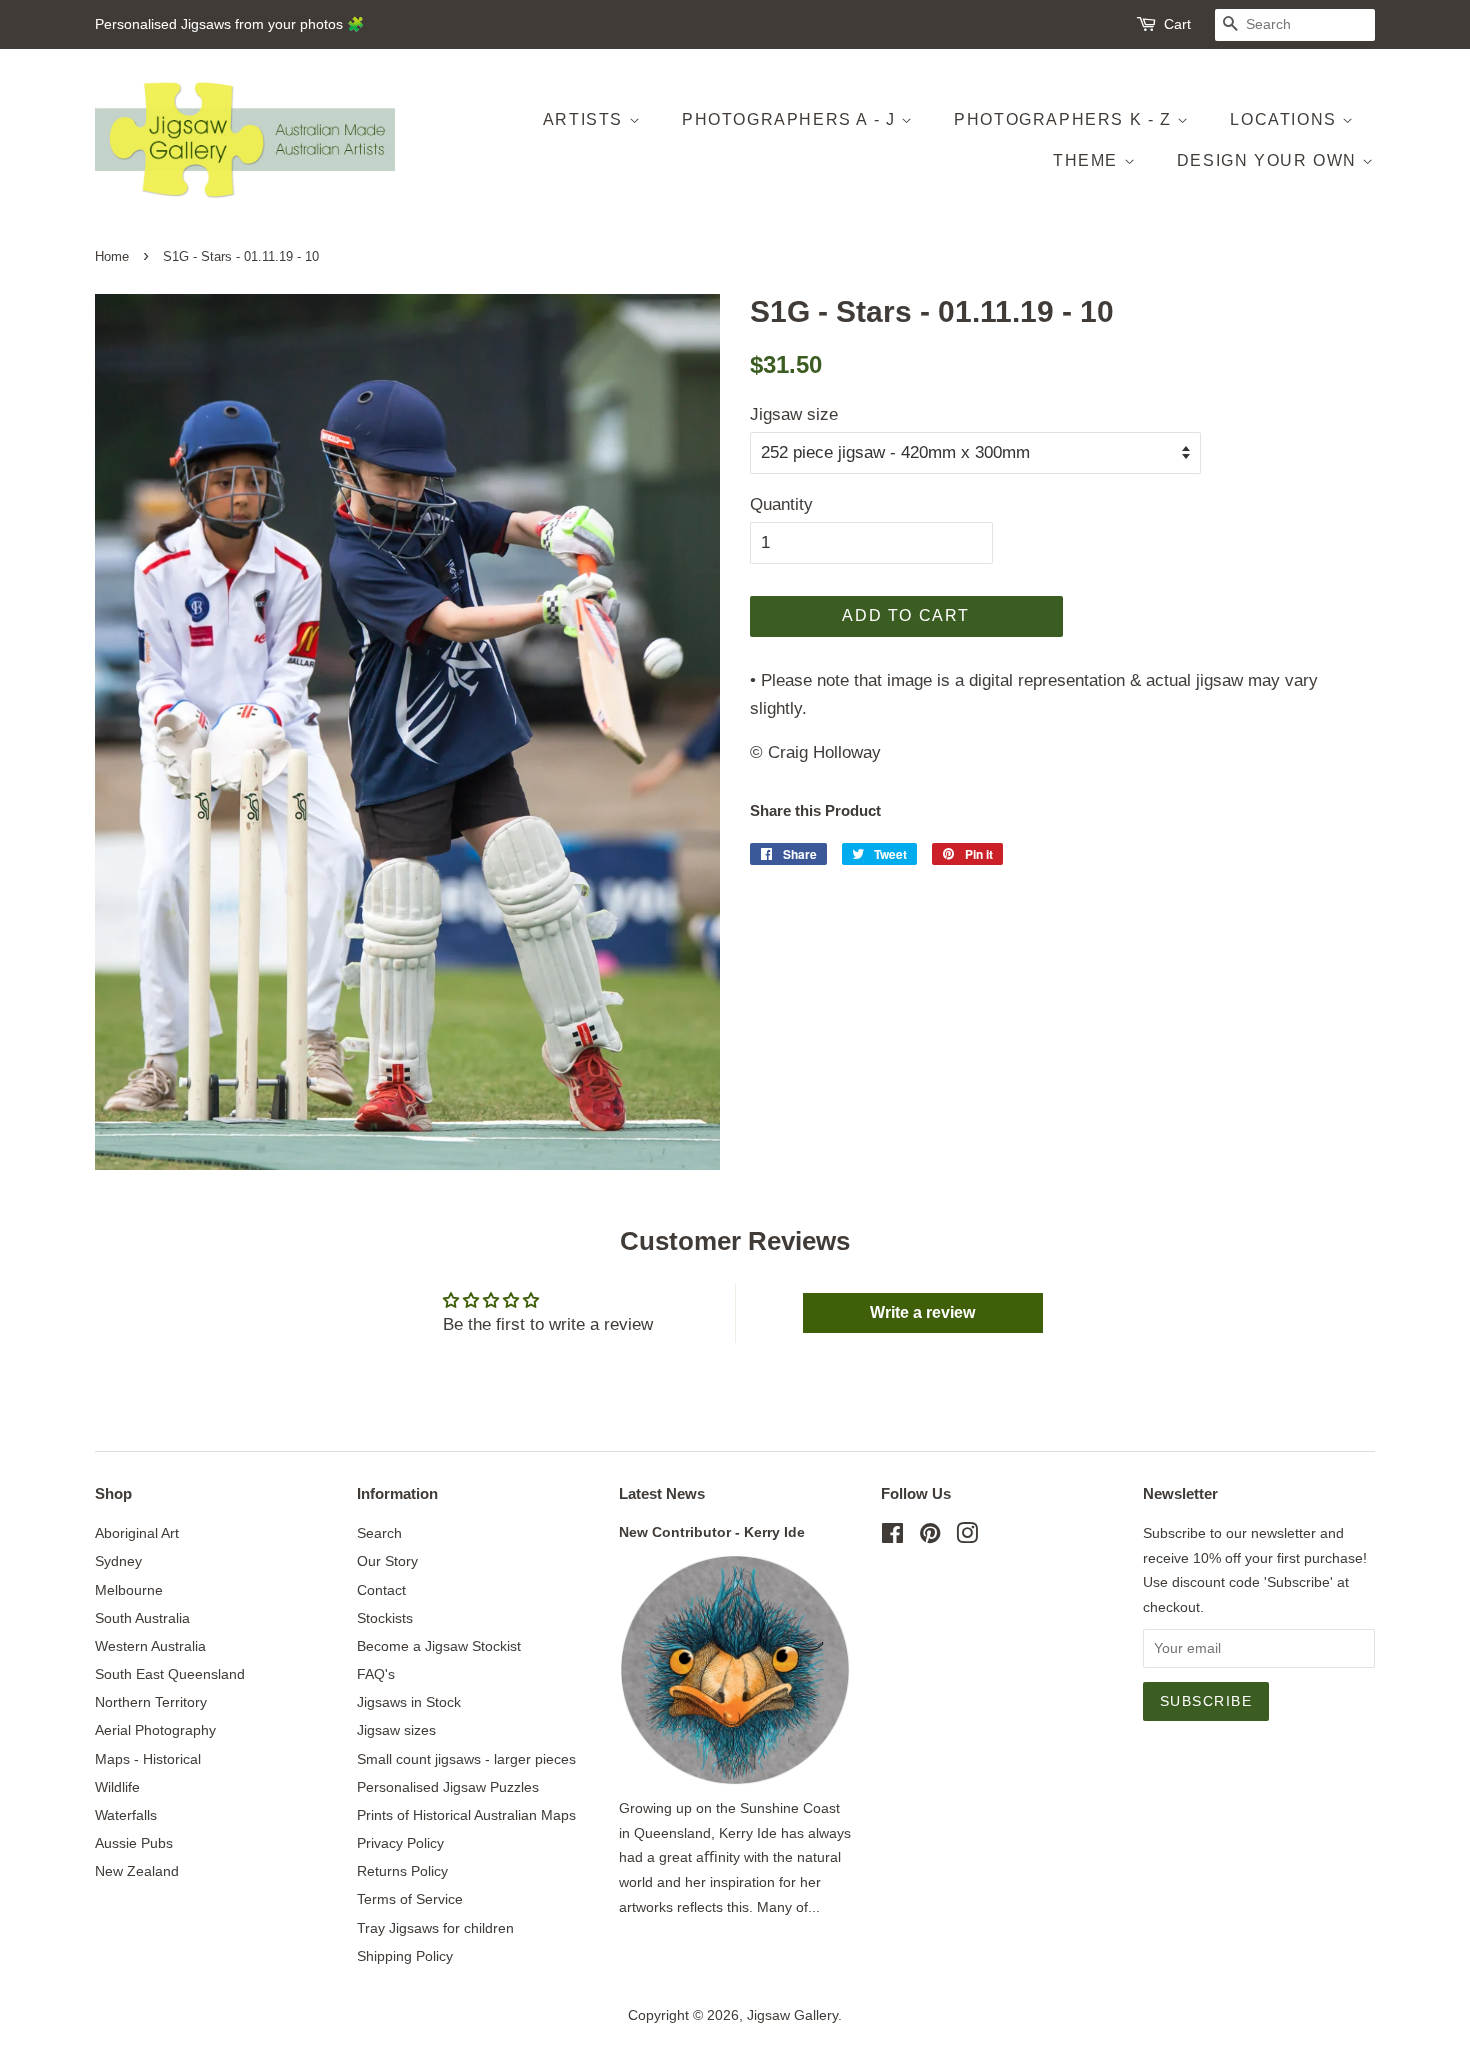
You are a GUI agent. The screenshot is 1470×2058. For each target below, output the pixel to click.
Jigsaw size (794, 414)
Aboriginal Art (137, 1533)
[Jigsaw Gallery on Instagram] (967, 1537)
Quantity (781, 504)
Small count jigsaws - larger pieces (466, 1759)
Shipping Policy (405, 1956)
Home (112, 256)
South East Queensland (170, 1674)
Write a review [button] (922, 1312)
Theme (1088, 160)
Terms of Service (410, 1899)
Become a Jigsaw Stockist (439, 1646)
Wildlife (117, 1787)
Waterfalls (126, 1815)
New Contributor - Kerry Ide (712, 1532)
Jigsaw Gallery (792, 2015)
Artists (586, 119)
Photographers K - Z (1065, 119)
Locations (1286, 119)
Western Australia (150, 1646)
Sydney (118, 1561)
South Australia (142, 1618)
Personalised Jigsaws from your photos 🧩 (229, 24)
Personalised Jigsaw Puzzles (448, 1787)
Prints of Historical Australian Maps (466, 1815)
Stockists (385, 1618)
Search (379, 1533)
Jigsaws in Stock (409, 1702)
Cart (1177, 24)
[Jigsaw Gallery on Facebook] (892, 1537)
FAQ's (376, 1674)
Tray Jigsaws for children (435, 1928)
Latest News (662, 1493)
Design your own (1270, 160)
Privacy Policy (400, 1843)
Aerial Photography (155, 1730)
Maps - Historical (148, 1759)
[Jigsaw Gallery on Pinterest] (930, 1537)
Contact (381, 1590)
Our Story (387, 1561)
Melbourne (129, 1590)
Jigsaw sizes (396, 1730)
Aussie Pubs (134, 1843)
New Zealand (137, 1871)
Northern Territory (151, 1702)
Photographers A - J (791, 119)
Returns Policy (402, 1871)
